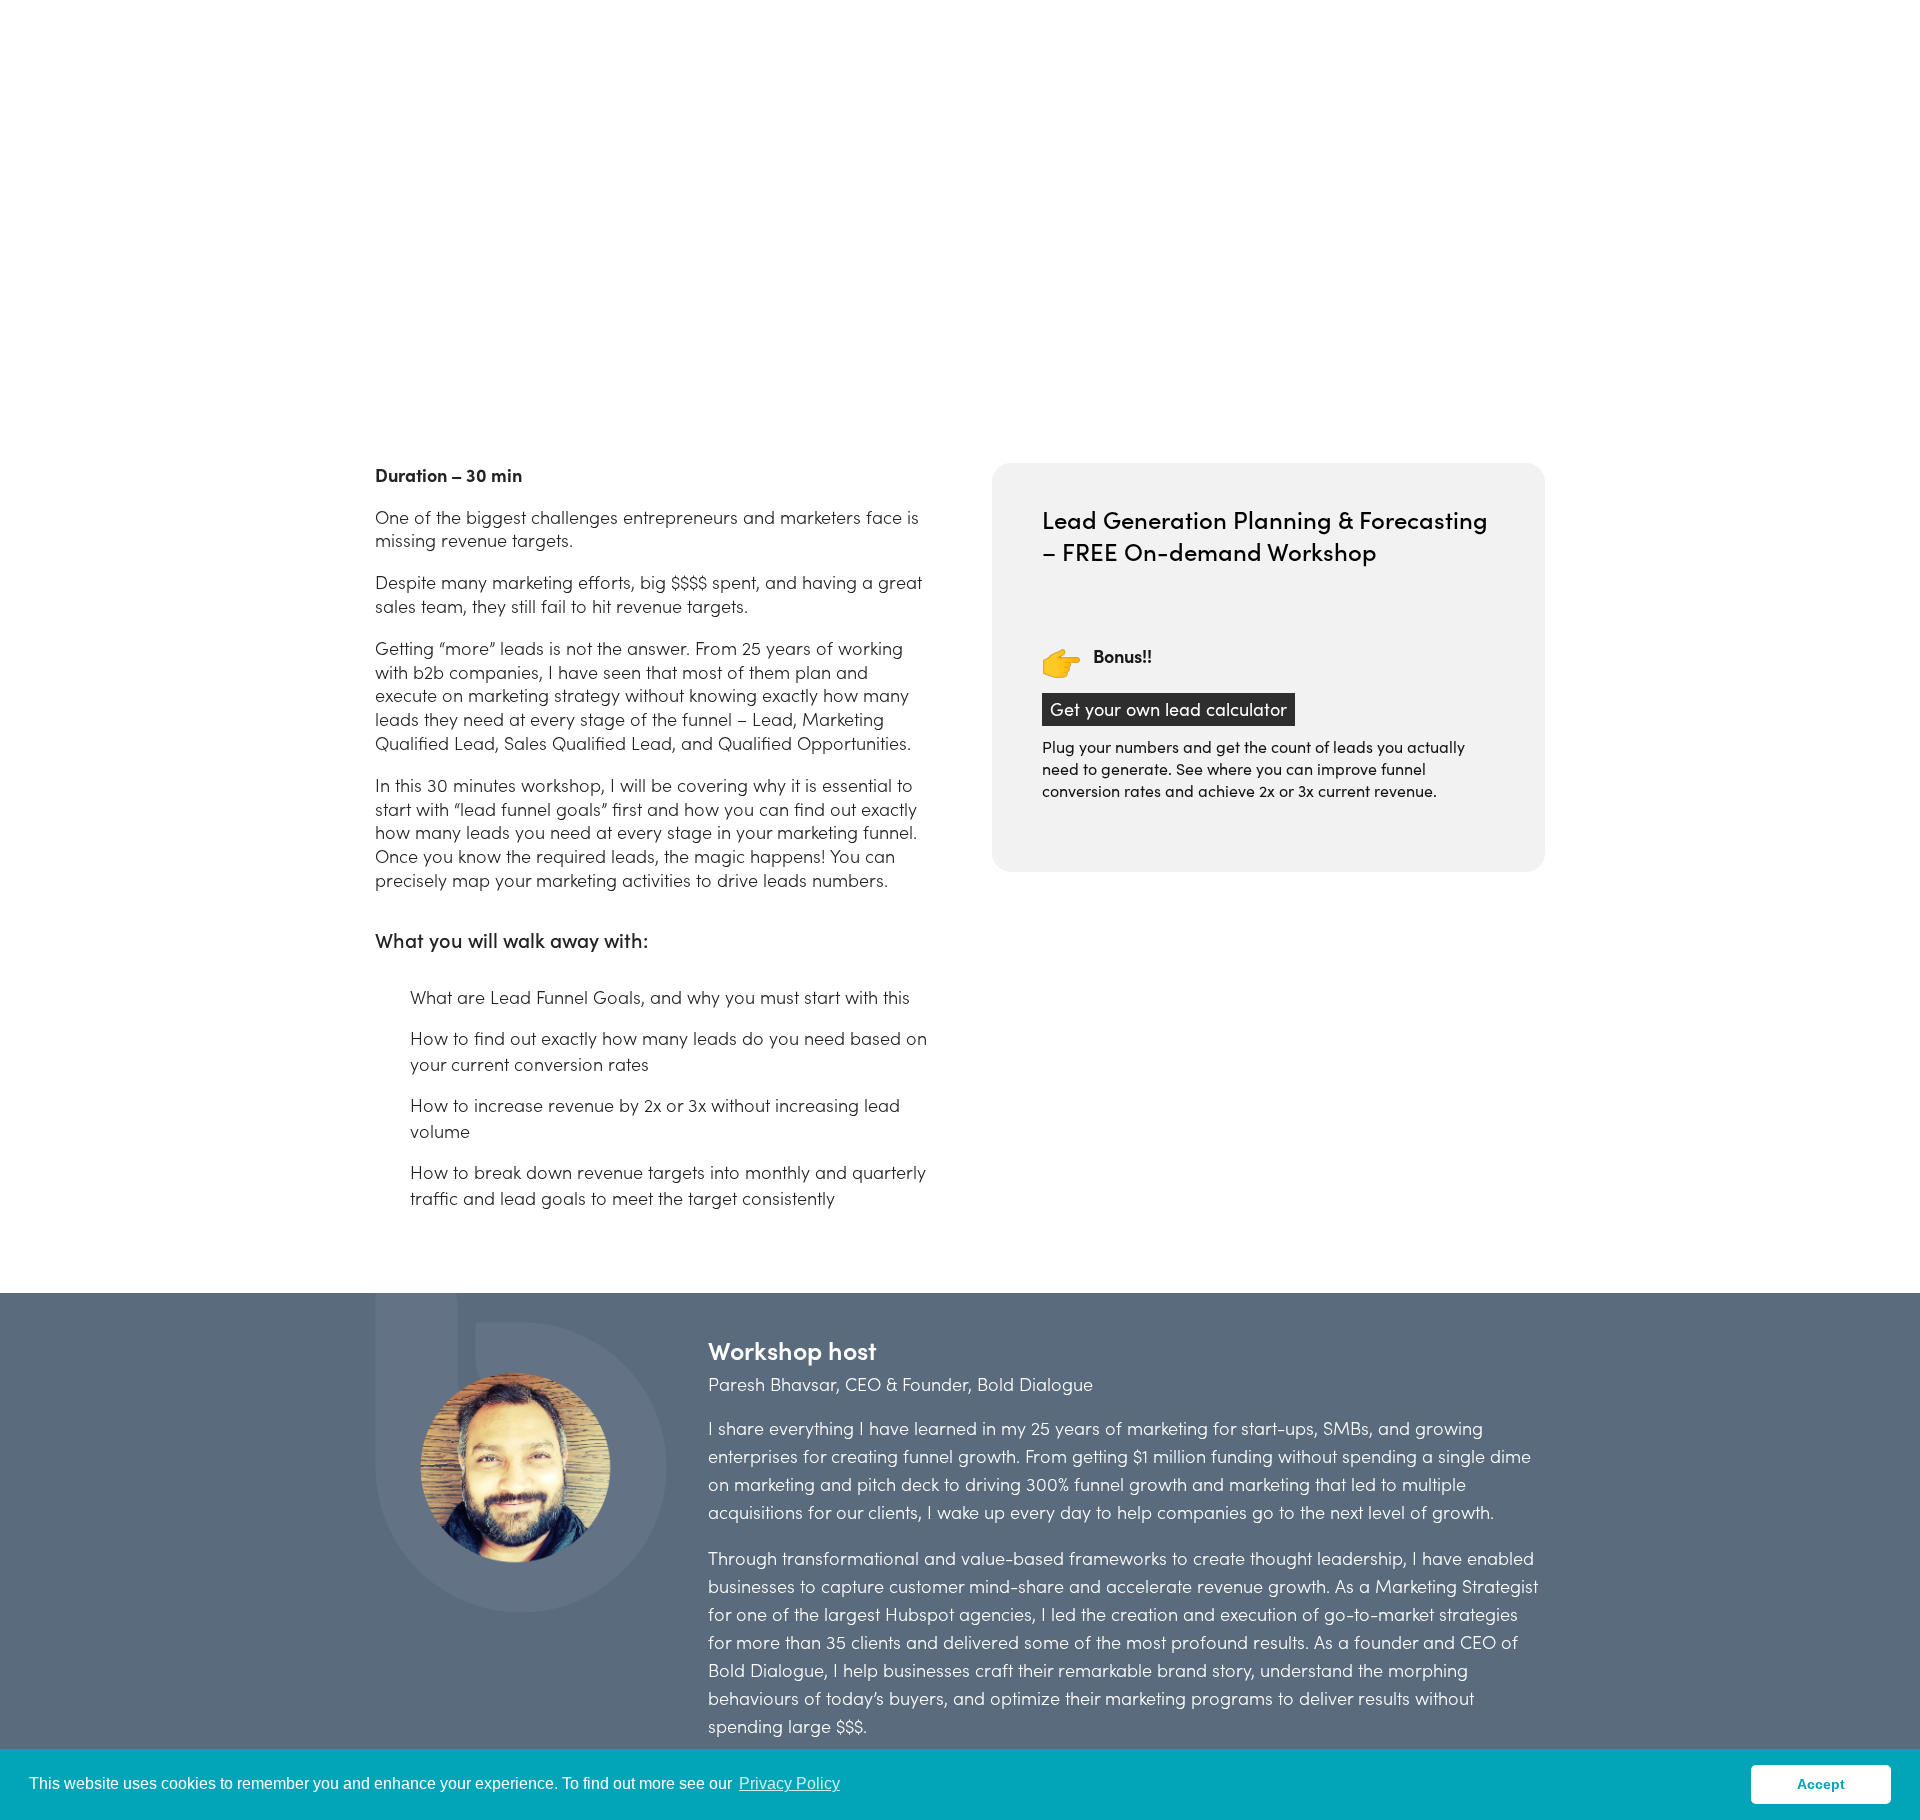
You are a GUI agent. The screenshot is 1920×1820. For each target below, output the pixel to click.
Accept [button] (1821, 1784)
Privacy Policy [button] (789, 1783)
